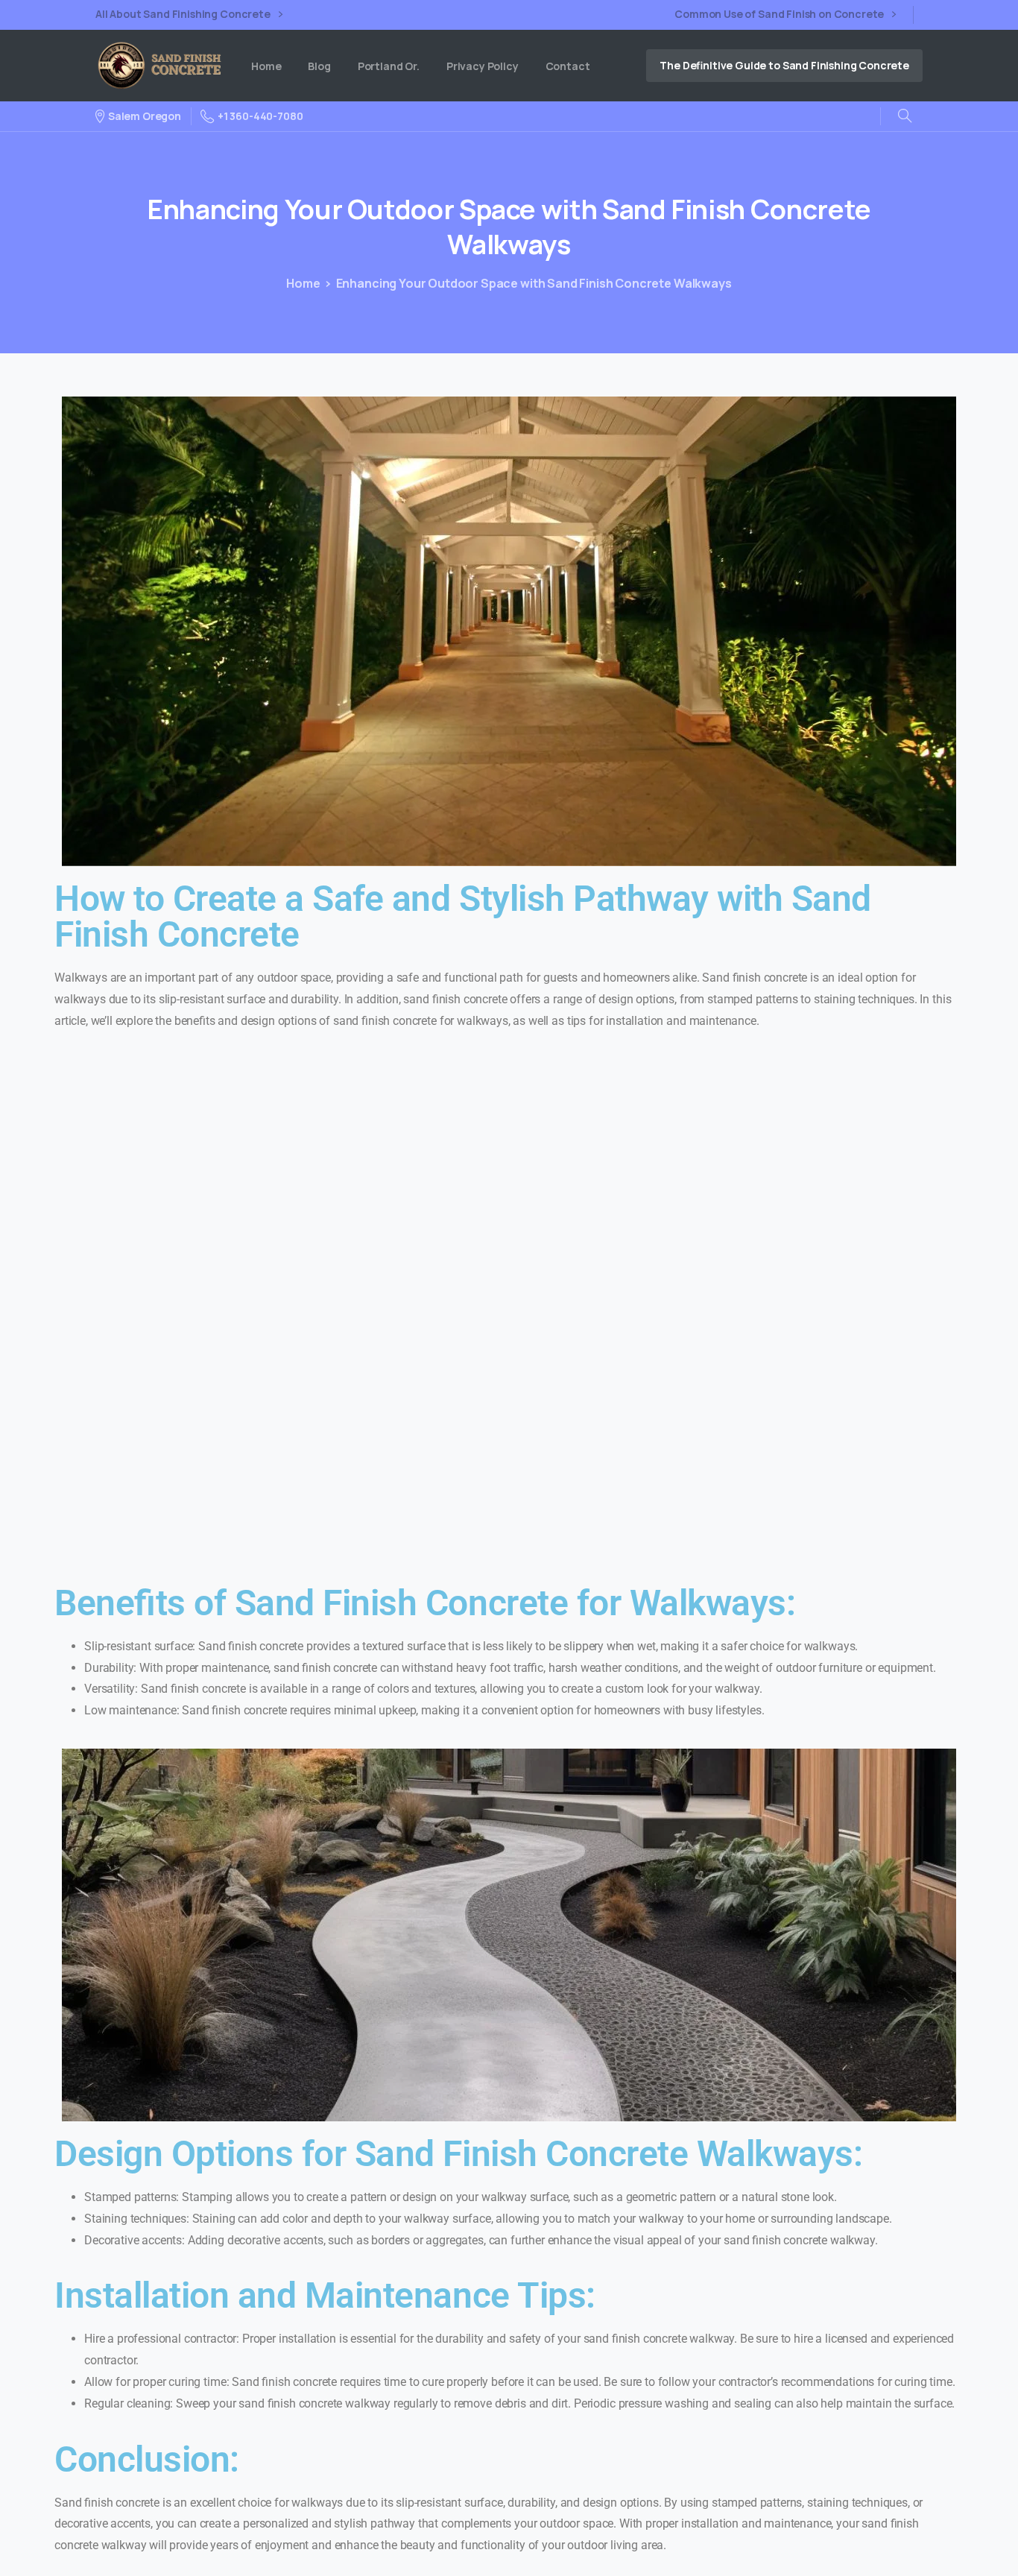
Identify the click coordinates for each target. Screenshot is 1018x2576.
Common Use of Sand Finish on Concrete (780, 15)
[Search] (905, 116)
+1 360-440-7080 (260, 116)
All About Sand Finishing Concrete (184, 15)
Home (303, 283)
